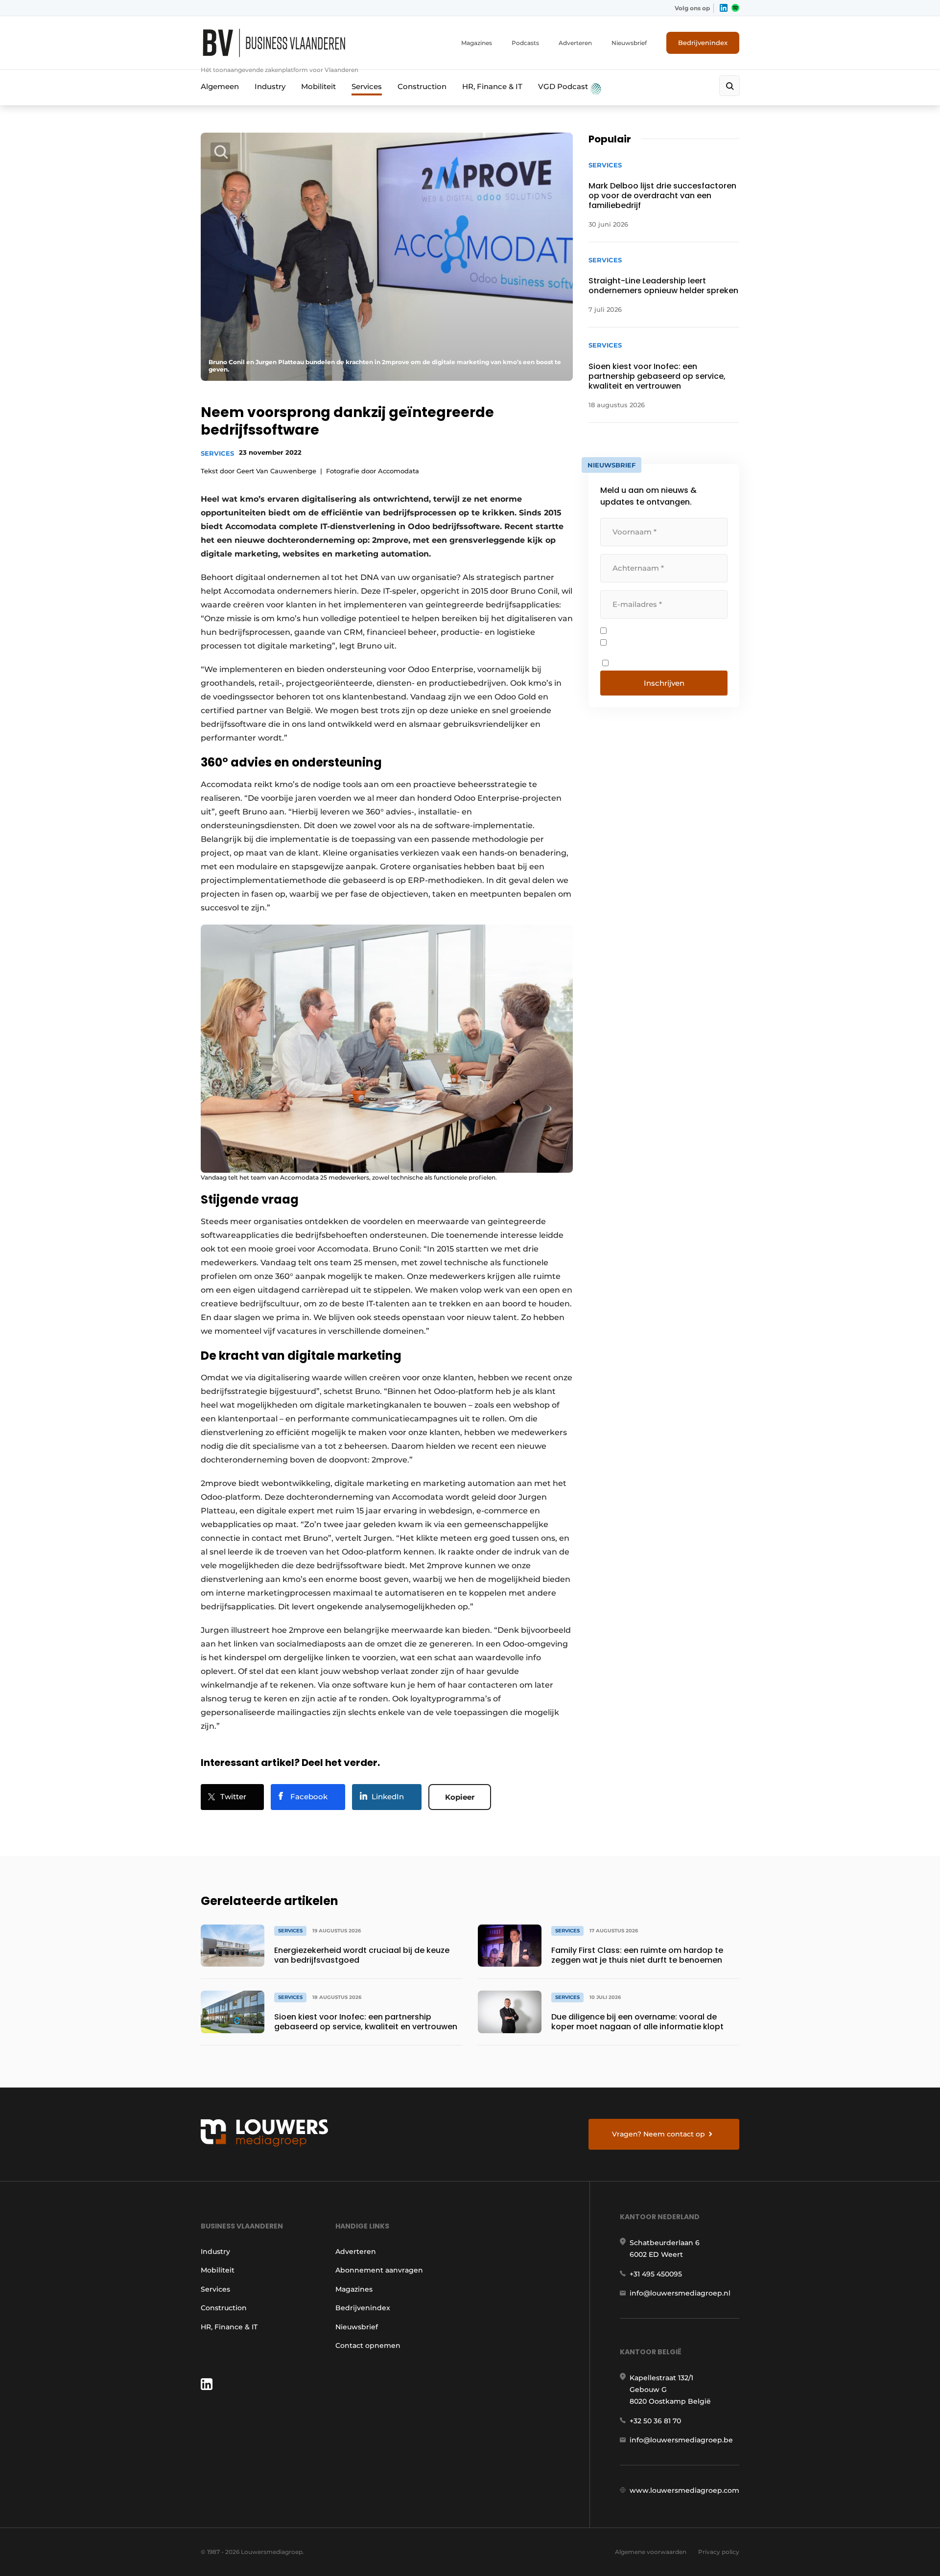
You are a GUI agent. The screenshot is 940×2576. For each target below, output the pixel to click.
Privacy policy (719, 2552)
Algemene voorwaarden (651, 2552)
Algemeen (220, 86)
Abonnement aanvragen (379, 2270)
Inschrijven (664, 683)
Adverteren (575, 43)
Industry (270, 86)
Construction (422, 86)
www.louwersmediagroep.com (684, 2490)
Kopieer (460, 1797)
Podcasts (525, 43)
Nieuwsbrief (629, 43)
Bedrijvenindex (703, 43)
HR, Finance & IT (492, 86)
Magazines (477, 43)
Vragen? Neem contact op (658, 2134)
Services (367, 86)
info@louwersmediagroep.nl (680, 2293)
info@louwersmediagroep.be (681, 2440)
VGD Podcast (564, 86)
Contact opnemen (368, 2345)
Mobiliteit (318, 86)
